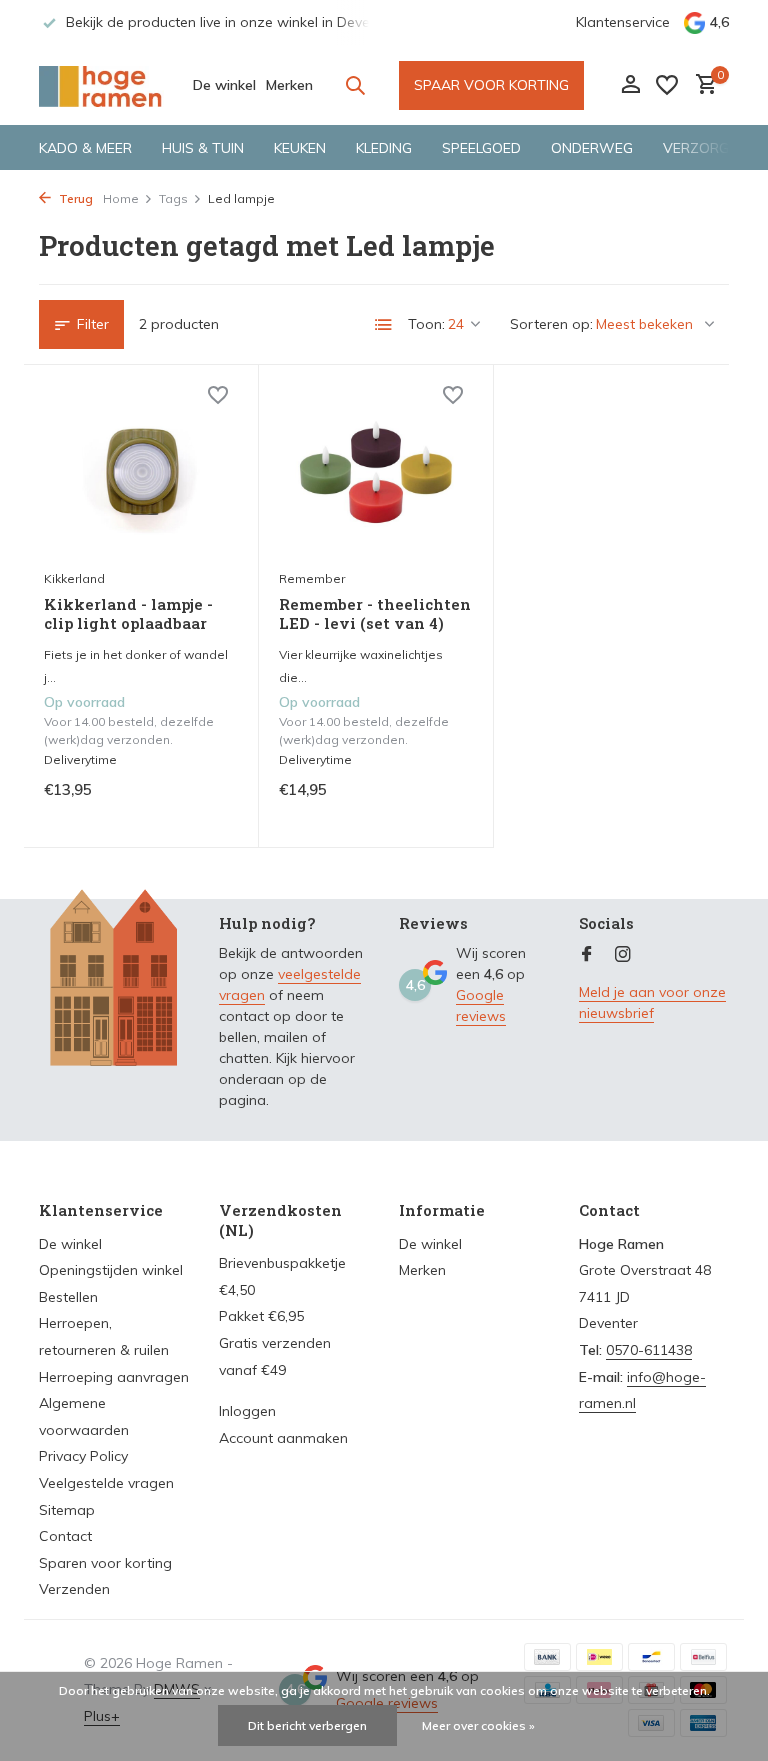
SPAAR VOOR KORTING (491, 85)
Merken (289, 85)
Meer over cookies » (478, 1725)
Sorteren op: (551, 324)
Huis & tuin (203, 148)
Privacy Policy (83, 1456)
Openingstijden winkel (111, 1270)
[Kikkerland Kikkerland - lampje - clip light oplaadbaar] (141, 472)
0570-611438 (649, 1350)
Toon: (426, 324)
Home (121, 198)
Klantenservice (623, 22)
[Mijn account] (630, 85)
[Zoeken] (355, 85)
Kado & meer (85, 148)
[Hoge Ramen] (101, 85)
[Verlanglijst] (667, 85)
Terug (74, 198)
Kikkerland (74, 578)
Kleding (384, 148)
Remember (312, 578)
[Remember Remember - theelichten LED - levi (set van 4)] (376, 472)
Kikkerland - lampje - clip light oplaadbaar (128, 614)
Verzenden (74, 1589)
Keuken (300, 148)
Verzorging (707, 148)
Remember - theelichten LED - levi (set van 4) (375, 614)
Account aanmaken (283, 1438)
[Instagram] (623, 955)
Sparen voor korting (105, 1563)
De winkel (224, 85)
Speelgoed (481, 148)
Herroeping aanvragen (114, 1377)
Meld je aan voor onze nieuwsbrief (652, 1002)
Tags (173, 198)
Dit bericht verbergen (307, 1725)
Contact (65, 1536)
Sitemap (67, 1510)
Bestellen (68, 1297)
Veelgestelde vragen (106, 1483)
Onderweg (592, 148)
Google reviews (481, 1005)
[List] (384, 325)
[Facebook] (587, 955)
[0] (701, 85)
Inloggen (247, 1411)
